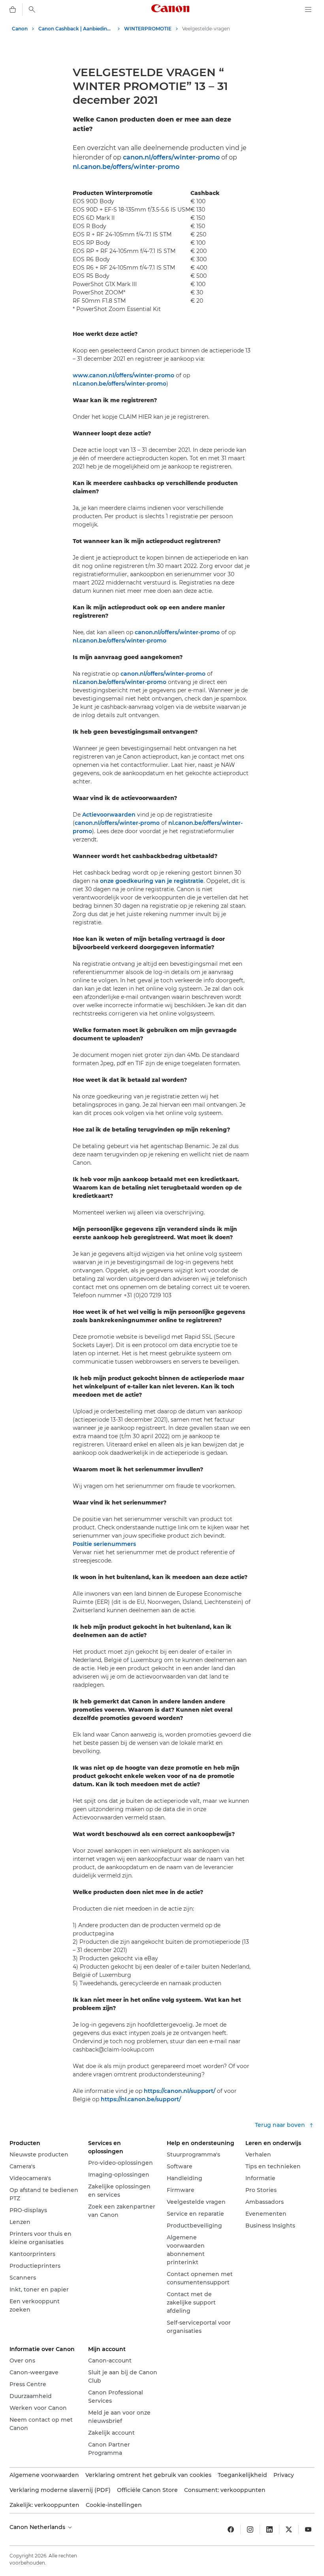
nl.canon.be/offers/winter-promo (126, 167)
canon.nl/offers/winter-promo (171, 157)
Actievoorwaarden (109, 815)
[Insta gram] (250, 2529)
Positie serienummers (104, 1544)
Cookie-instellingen (114, 2505)
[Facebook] (231, 2529)
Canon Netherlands (38, 2527)
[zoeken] (32, 9)
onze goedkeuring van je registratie (152, 881)
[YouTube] (308, 2529)
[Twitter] (289, 2529)
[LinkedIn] (269, 2529)
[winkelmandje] (13, 9)
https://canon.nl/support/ (180, 2091)
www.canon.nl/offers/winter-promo (123, 375)
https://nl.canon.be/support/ (141, 2099)
